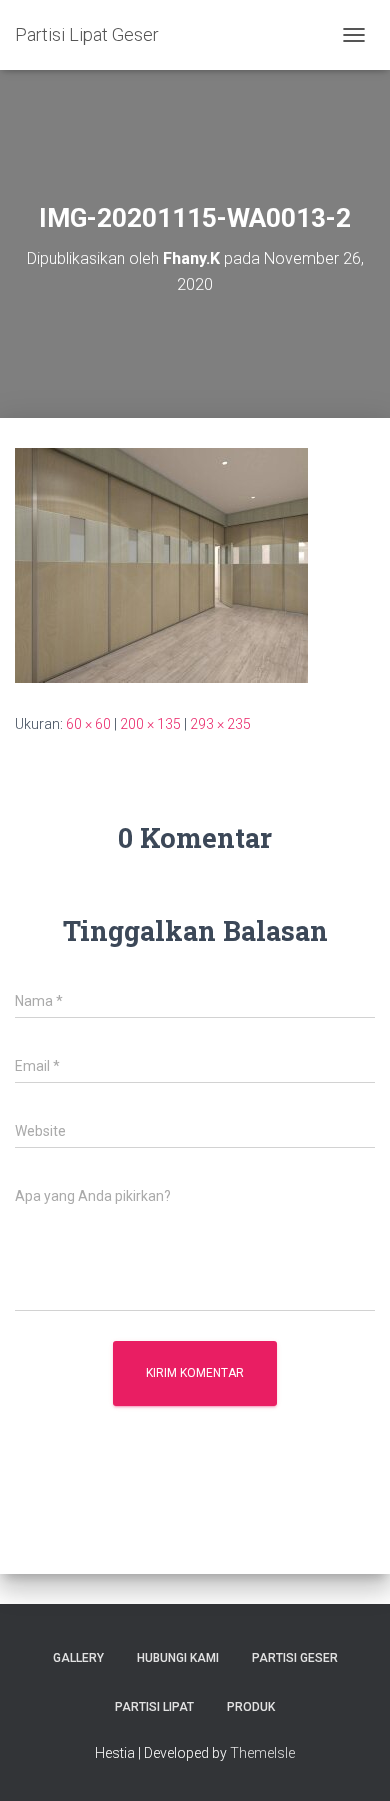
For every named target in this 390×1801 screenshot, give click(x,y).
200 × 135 (150, 724)
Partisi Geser (295, 1658)
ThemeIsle (262, 1753)
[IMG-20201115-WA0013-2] (161, 564)
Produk (251, 1707)
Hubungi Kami (178, 1658)
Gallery (78, 1658)
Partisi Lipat (154, 1707)
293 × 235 (220, 724)
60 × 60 (88, 724)
